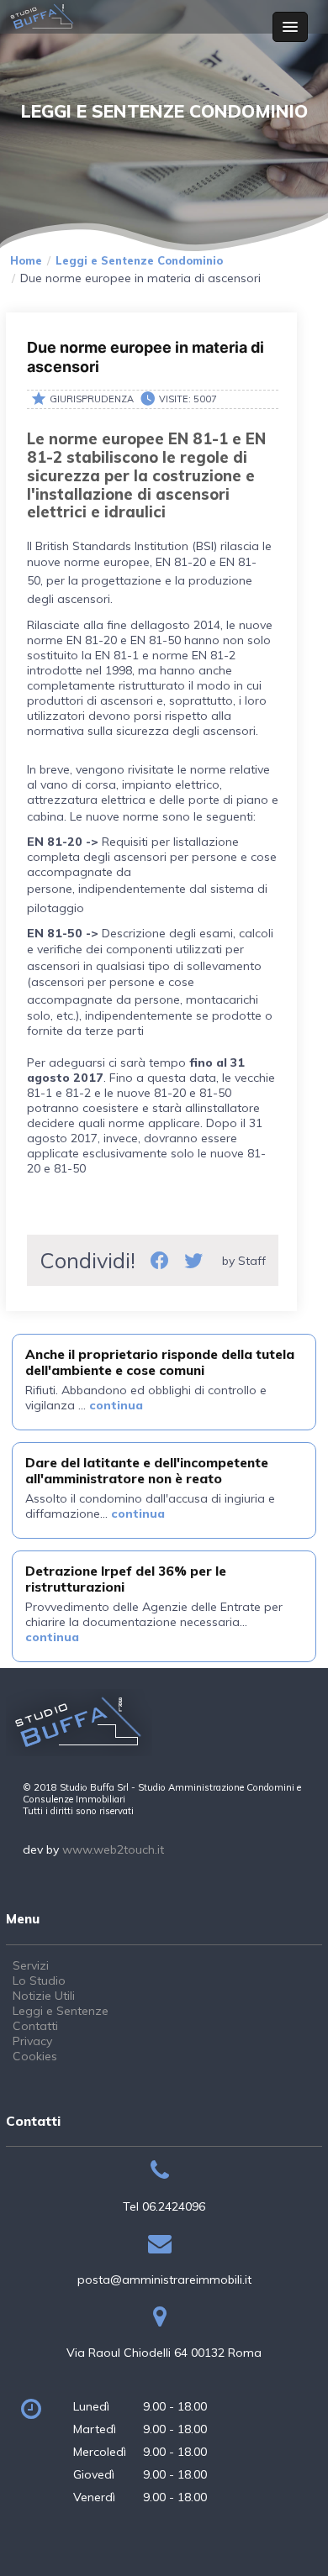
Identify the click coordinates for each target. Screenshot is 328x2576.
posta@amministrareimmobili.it (164, 2280)
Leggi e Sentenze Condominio (139, 260)
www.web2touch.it (113, 1849)
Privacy (32, 2041)
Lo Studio (39, 1981)
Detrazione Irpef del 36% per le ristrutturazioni (126, 1579)
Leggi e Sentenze (61, 2011)
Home (26, 260)
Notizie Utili (44, 1996)
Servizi (31, 1965)
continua (116, 1405)
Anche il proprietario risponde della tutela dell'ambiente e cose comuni (160, 1362)
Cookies (35, 2056)
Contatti (35, 2026)
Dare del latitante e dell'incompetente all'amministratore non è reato (147, 1470)
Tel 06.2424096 (164, 2206)
